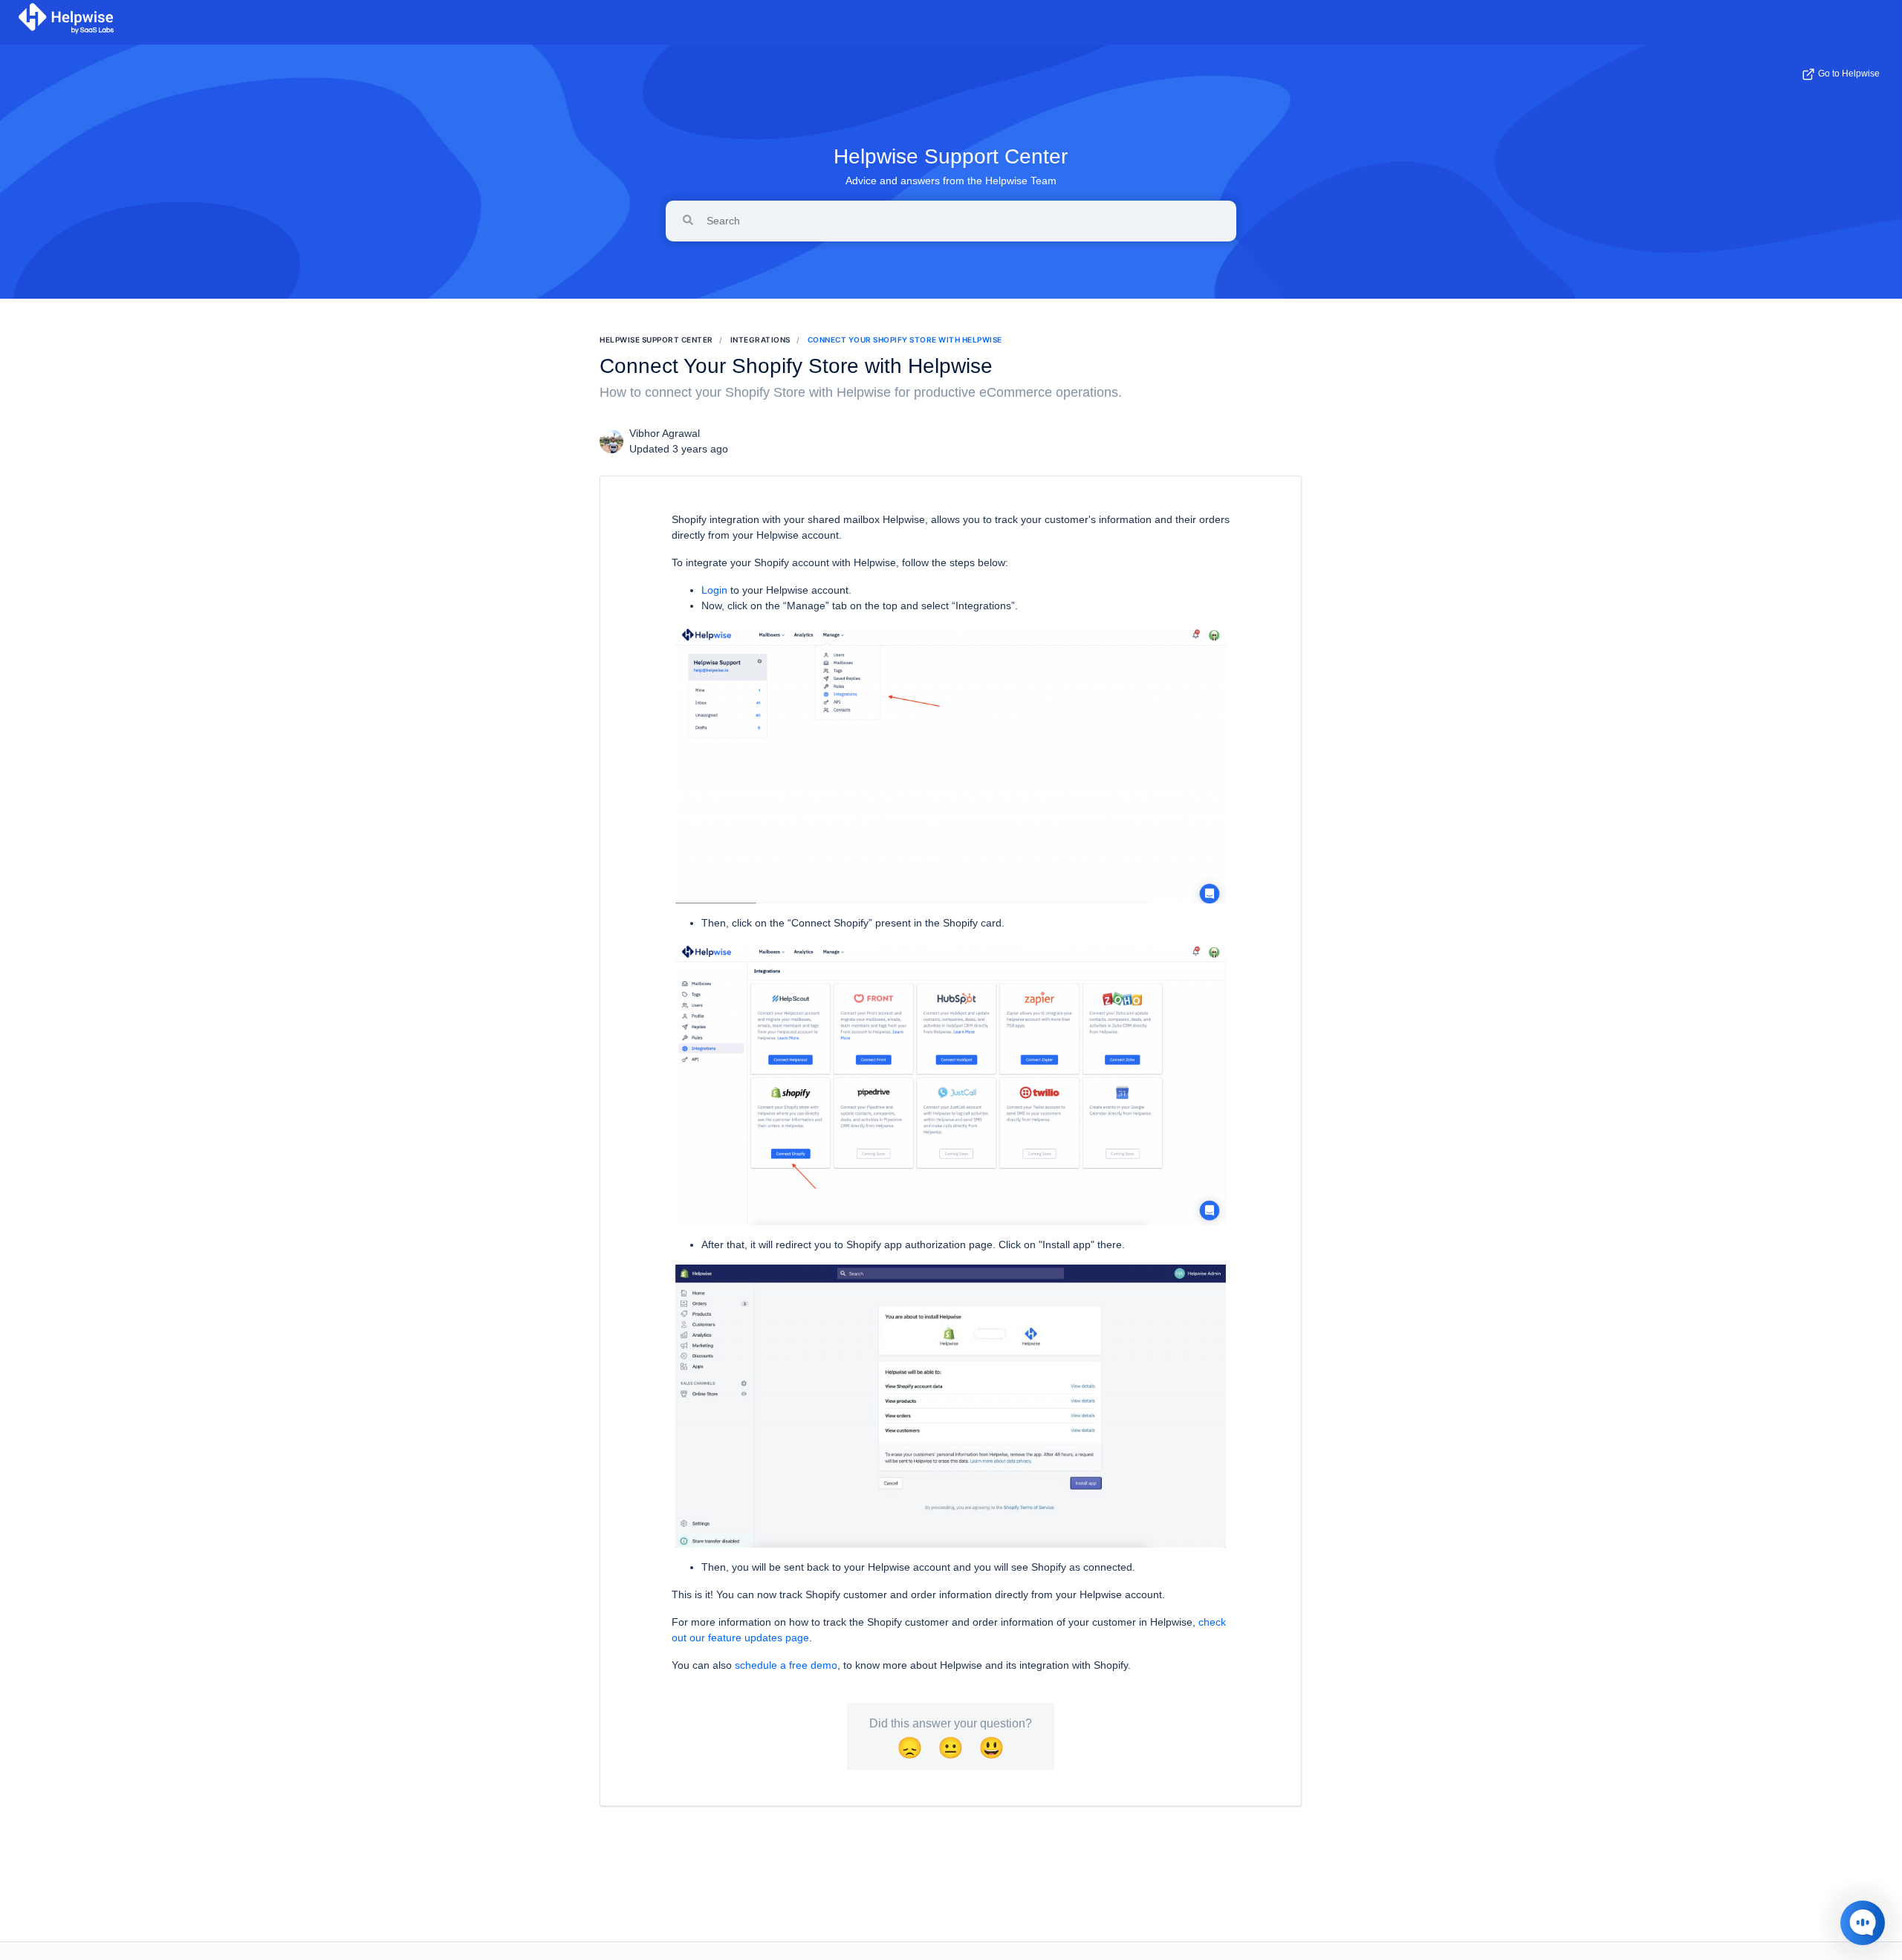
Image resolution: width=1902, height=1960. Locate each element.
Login (714, 590)
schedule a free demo (786, 1665)
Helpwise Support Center (951, 156)
